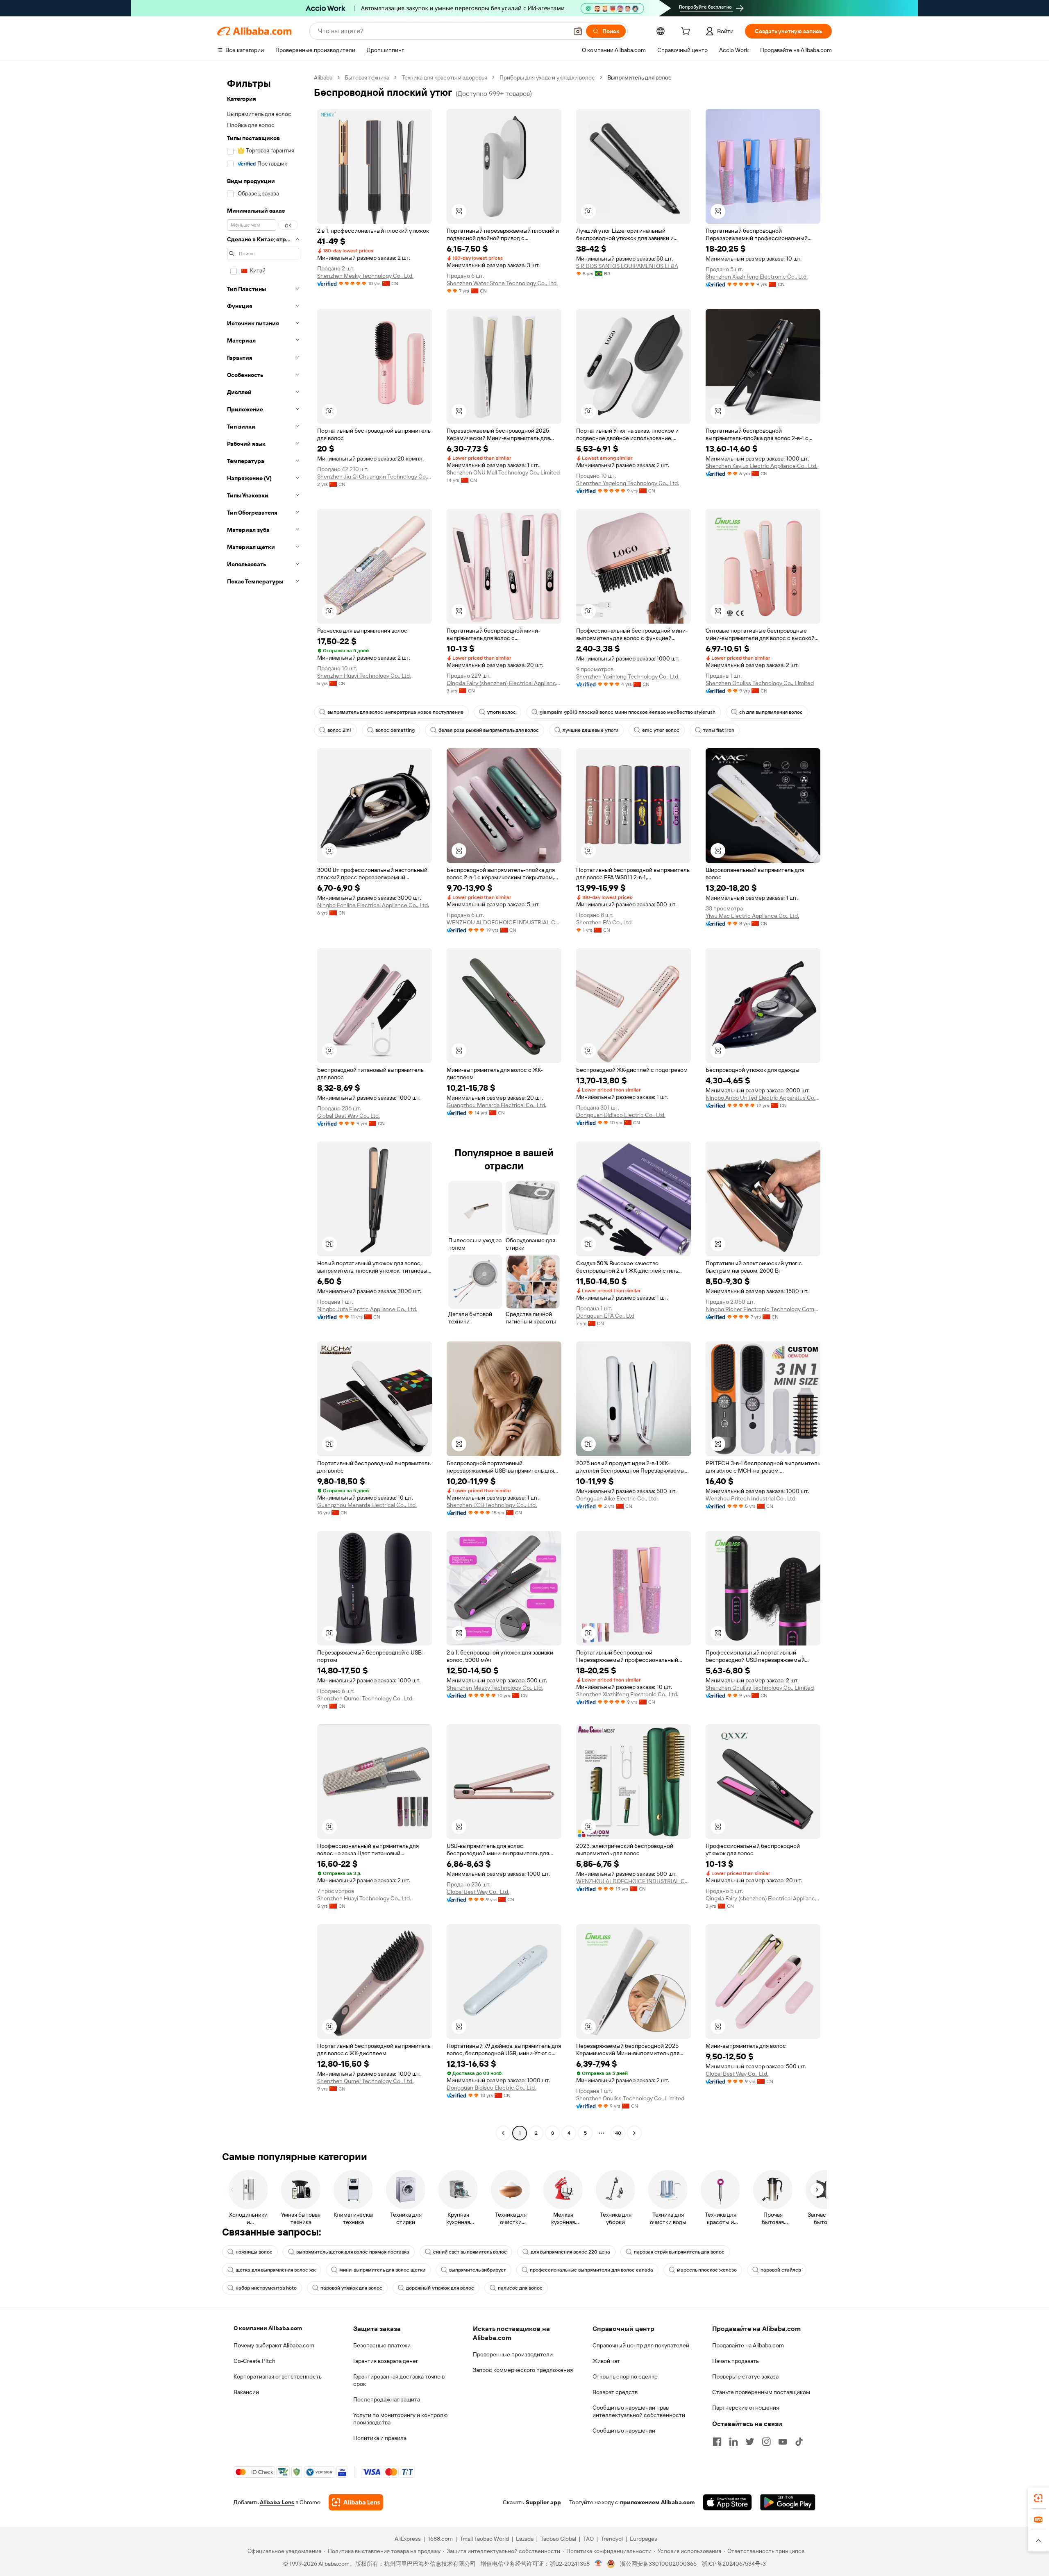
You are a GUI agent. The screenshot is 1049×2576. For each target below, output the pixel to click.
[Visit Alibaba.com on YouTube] (783, 2442)
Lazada (525, 2539)
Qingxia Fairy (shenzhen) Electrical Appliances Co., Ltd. (504, 683)
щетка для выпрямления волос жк (276, 2270)
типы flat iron (719, 730)
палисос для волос (520, 2288)
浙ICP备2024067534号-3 (734, 2564)
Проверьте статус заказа (745, 2376)
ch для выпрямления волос (771, 712)
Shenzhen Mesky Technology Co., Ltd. (365, 276)
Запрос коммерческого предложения (523, 2370)
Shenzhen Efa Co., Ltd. (604, 922)
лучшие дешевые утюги (590, 730)
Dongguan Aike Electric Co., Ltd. (617, 1498)
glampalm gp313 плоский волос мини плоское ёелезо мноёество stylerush (628, 712)
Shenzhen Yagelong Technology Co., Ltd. (628, 483)
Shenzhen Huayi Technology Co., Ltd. (364, 676)
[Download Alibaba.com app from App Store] (727, 2502)
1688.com (440, 2539)
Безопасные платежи (382, 2345)
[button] (578, 31)
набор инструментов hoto (266, 2288)
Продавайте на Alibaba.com (748, 2345)
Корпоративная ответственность (278, 2376)
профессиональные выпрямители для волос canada (591, 2270)
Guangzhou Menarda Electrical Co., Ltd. (496, 1105)
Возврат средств (615, 2392)
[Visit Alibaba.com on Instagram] (766, 2442)
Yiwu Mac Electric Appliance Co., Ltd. (752, 916)
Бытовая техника (367, 77)
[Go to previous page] (503, 2133)
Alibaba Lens (277, 2502)
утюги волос (502, 712)
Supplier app (543, 2502)
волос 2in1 (339, 730)
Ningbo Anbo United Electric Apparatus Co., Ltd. (763, 1098)
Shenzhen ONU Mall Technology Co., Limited (503, 472)
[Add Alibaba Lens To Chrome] (356, 2502)
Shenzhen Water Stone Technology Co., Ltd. (502, 283)
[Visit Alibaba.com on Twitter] (750, 2442)
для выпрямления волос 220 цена (570, 2252)
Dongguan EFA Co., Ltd (605, 1316)
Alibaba (323, 77)
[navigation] (263, 1106)
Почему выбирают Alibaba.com (274, 2345)
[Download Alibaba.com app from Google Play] (788, 2502)
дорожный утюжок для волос (440, 2288)
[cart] (687, 32)
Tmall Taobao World (484, 2539)
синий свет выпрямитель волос (470, 2252)
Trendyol (612, 2539)
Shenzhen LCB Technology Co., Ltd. (492, 1505)
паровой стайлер (781, 2270)
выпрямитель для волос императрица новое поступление (395, 712)
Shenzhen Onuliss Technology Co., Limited (760, 683)
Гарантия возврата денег (386, 2361)
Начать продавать (736, 2361)
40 (618, 2133)
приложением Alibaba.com (657, 2502)
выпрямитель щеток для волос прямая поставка (353, 2252)
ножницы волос (254, 2252)
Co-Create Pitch (254, 2361)
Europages (644, 2539)
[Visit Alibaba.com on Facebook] (717, 2442)
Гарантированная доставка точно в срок (399, 2380)
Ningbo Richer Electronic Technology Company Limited (763, 1309)
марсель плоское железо (707, 2270)
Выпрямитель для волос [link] (639, 77)
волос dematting (395, 730)
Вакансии (246, 2392)
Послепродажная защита (387, 2399)
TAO (588, 2539)
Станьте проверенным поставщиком (761, 2392)
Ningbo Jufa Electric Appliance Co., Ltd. (367, 1309)
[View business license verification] (598, 2564)
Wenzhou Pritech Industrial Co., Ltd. (751, 1498)
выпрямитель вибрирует (478, 2270)
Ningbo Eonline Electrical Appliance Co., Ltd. (373, 905)
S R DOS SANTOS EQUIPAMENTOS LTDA (627, 266)
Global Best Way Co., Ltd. (349, 1116)
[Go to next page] (634, 2133)
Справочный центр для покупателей (641, 2345)
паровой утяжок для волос (351, 2288)
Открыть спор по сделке (625, 2376)
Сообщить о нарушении (624, 2431)
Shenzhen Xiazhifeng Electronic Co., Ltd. (757, 277)
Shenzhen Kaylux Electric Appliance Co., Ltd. (762, 466)
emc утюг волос (661, 730)
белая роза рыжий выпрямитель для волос (489, 730)
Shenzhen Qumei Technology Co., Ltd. (365, 1698)
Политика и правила (380, 2438)
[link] (1038, 2498)
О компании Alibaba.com (268, 2328)
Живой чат (606, 2361)
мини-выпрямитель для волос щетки (382, 2270)
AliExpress (408, 2539)
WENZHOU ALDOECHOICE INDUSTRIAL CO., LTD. (504, 922)
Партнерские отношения (746, 2408)
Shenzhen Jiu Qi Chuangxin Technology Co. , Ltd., (375, 477)
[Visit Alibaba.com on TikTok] (799, 2442)
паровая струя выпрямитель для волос (679, 2252)
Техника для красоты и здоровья (444, 77)
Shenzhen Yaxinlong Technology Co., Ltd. (628, 676)
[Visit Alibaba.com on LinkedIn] (733, 2442)
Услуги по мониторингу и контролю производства (400, 2419)
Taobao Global (558, 2539)
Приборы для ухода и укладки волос (547, 77)
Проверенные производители (513, 2354)
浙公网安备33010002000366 (658, 2564)
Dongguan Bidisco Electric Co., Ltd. (621, 1115)
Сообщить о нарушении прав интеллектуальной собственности (639, 2411)
